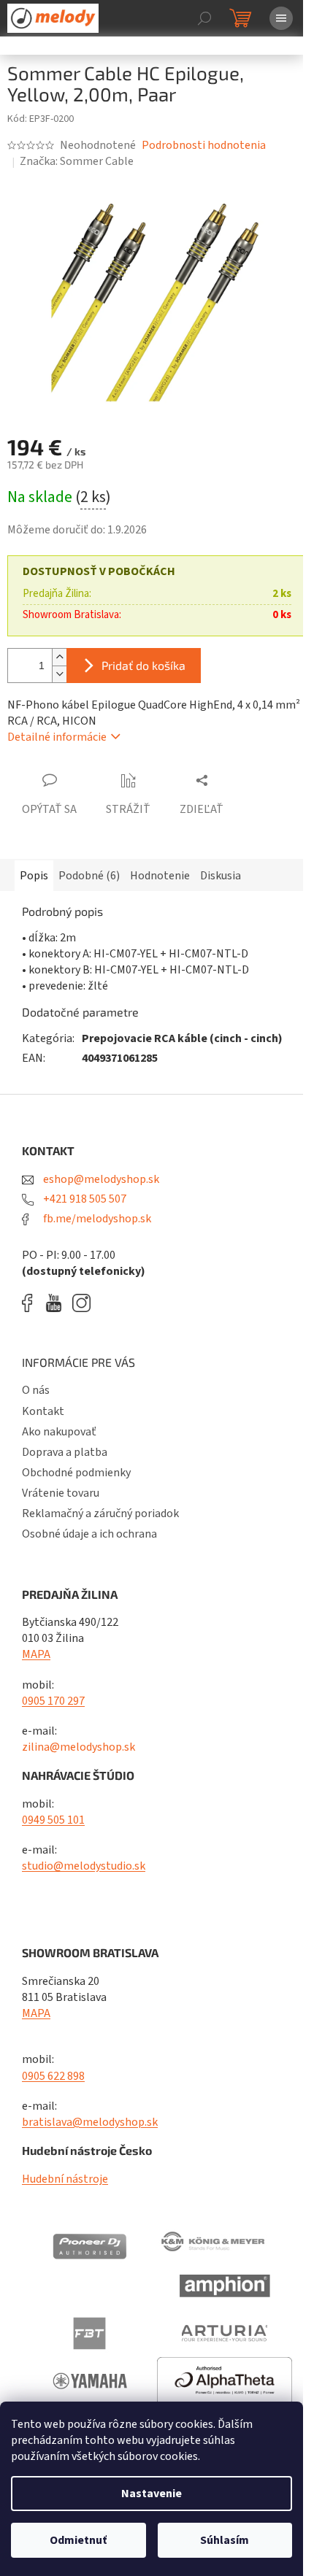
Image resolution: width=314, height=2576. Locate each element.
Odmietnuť (78, 2540)
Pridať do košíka (143, 665)
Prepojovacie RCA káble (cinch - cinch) (182, 1038)
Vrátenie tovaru (61, 1493)
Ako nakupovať (59, 1432)
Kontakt (43, 1411)
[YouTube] (57, 1303)
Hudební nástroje (65, 2179)
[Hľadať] (204, 18)
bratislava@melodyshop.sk (90, 2122)
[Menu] (281, 18)
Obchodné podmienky (76, 1473)
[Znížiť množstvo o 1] (59, 674)
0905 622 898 (53, 2076)
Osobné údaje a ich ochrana (89, 1534)
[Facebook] (32, 1303)
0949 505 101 (53, 1820)
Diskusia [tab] (221, 876)
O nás (36, 1390)
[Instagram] (81, 1303)
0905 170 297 (53, 1701)
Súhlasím (225, 2540)
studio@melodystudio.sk (84, 1866)
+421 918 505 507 (84, 1199)
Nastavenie (152, 2494)
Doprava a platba (65, 1452)
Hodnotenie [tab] (160, 876)
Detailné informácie (57, 737)
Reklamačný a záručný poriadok (100, 1513)
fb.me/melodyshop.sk (96, 1219)
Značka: (77, 161)
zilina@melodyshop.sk (78, 1747)
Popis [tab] (34, 876)
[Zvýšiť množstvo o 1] (59, 657)
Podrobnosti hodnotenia (204, 145)
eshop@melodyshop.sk (100, 1179)
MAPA (36, 1654)
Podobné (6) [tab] (89, 876)
